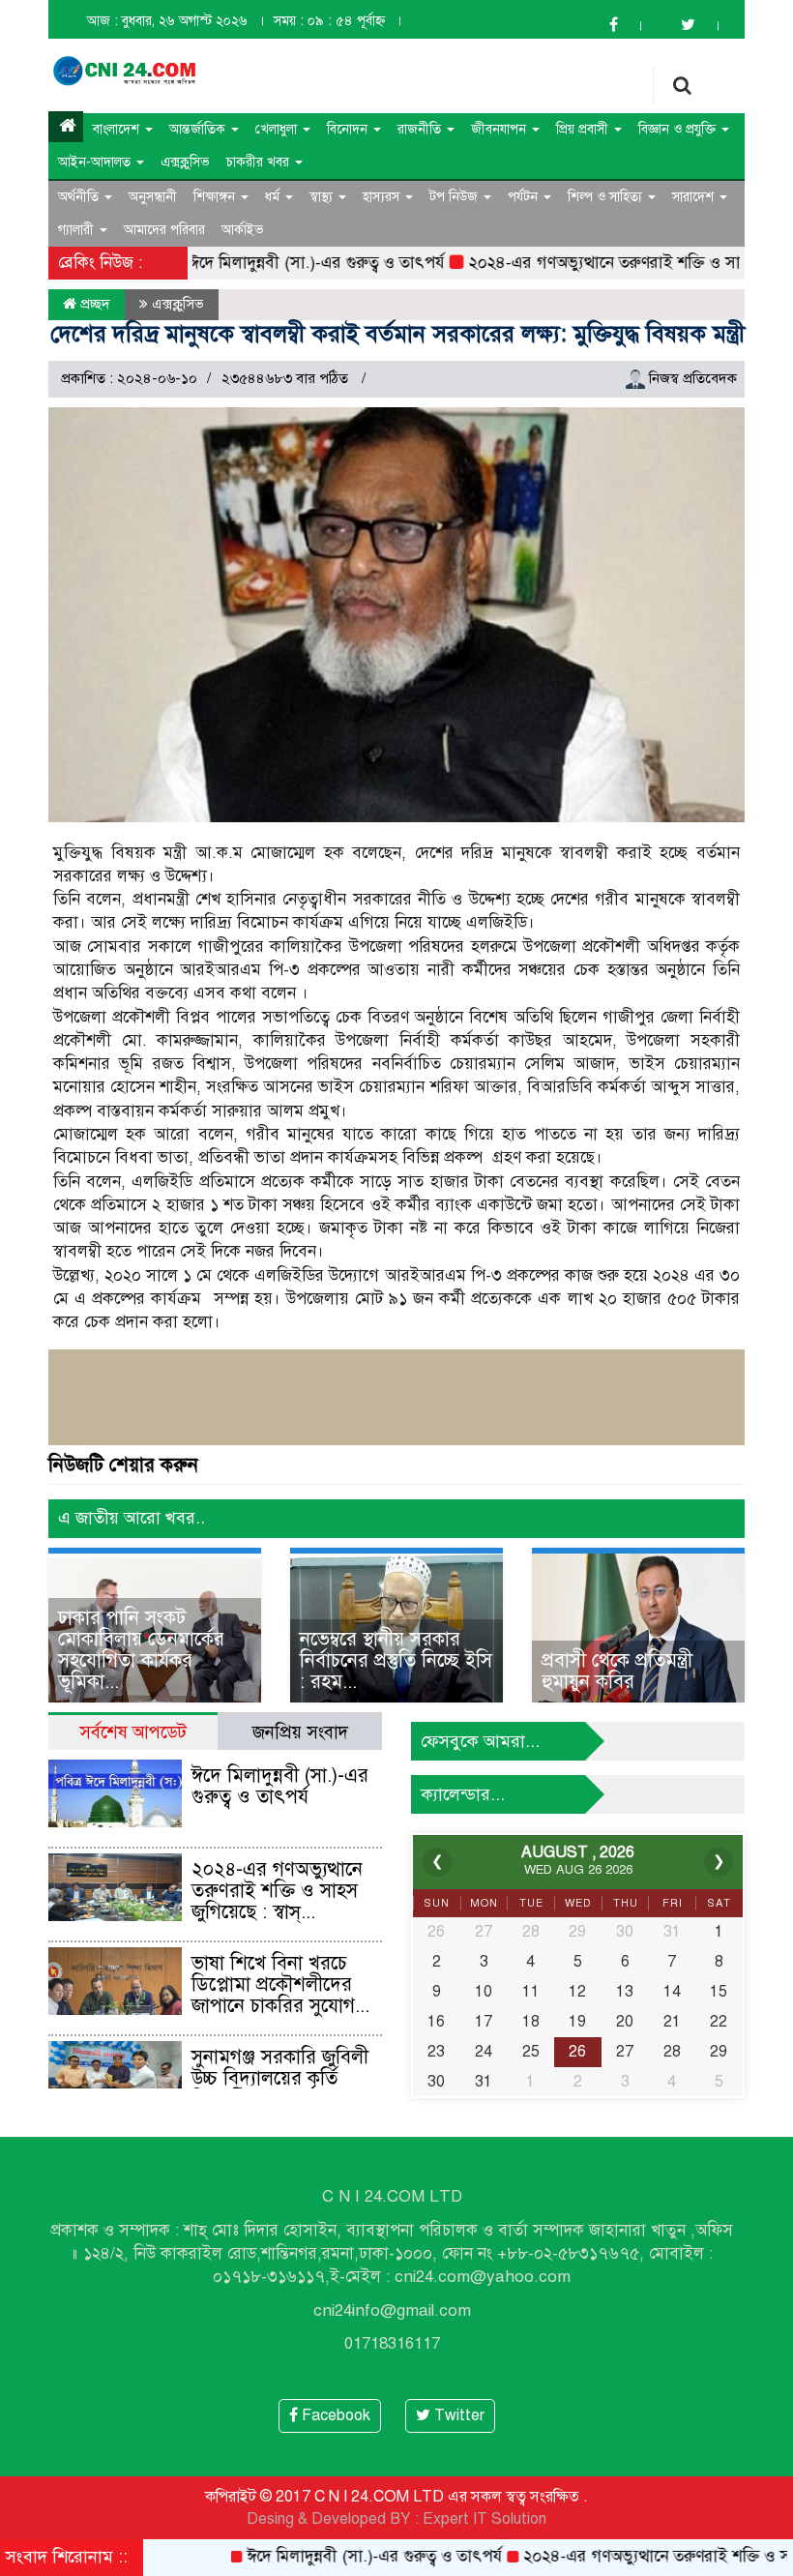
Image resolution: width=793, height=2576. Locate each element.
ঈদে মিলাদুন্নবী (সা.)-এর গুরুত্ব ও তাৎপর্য (268, 263)
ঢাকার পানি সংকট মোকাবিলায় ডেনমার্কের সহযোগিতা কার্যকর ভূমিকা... (141, 1650)
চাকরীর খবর (260, 162)
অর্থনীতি (80, 197)
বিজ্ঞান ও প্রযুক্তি (679, 129)
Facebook (334, 2415)
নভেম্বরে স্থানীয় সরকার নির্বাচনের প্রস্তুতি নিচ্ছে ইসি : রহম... (396, 1660)
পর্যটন (525, 197)
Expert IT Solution (485, 2519)
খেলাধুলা (278, 129)
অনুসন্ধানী (153, 197)
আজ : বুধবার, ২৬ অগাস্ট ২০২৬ (167, 21)
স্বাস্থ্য (323, 197)
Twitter (457, 2415)
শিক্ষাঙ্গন (216, 197)
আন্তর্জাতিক (199, 129)
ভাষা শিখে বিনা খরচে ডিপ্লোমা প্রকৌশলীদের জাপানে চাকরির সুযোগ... (280, 1984)
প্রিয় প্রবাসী (584, 129)
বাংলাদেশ (118, 129)
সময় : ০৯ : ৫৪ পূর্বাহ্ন (329, 21)
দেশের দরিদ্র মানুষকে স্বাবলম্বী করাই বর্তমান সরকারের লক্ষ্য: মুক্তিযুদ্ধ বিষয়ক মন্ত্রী (397, 334)
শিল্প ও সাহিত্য (607, 197)
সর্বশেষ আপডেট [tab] (133, 1732)
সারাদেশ (695, 197)
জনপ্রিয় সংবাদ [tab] (300, 1732)
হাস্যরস (383, 197)
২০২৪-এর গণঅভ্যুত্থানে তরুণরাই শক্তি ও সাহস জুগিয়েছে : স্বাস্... (277, 1891)
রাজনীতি (421, 129)
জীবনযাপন (500, 129)
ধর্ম (274, 197)
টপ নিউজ (455, 197)
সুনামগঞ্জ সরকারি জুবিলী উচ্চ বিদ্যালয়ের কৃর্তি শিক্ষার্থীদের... (280, 2078)
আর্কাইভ (243, 230)
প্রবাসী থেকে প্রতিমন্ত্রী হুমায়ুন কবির (617, 1671)
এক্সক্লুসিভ (185, 162)
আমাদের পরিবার (164, 230)
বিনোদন (349, 129)
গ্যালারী (78, 230)
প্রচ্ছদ (93, 304)
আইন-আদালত (96, 162)
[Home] (66, 127)
